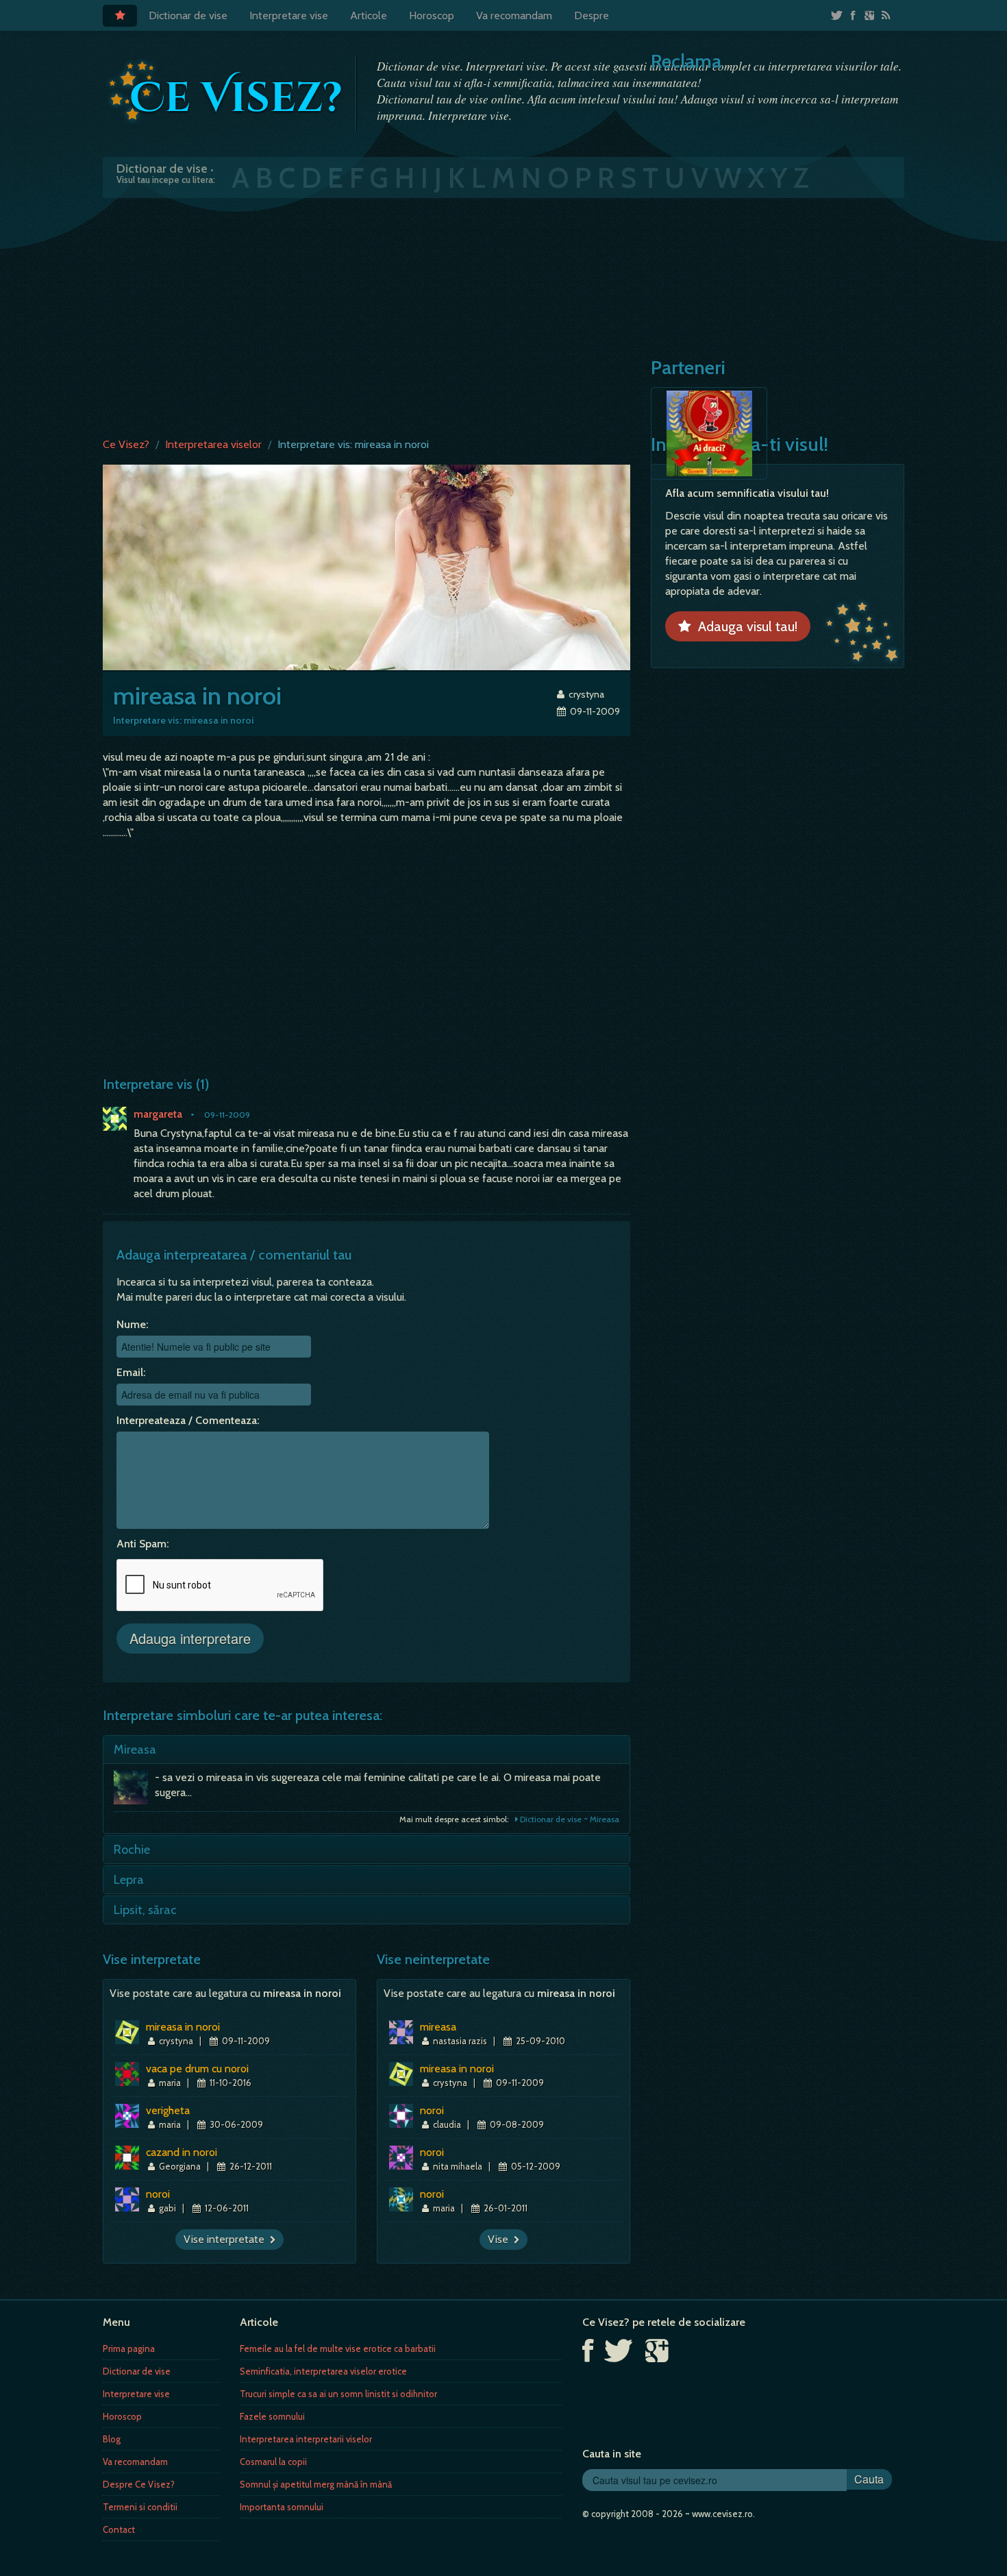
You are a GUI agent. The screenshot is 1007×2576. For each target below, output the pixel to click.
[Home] (120, 16)
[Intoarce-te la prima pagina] (226, 91)
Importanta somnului (282, 2507)
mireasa (438, 2027)
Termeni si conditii (140, 2507)
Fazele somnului (272, 2416)
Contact (119, 2529)
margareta (158, 1114)
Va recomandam (514, 15)
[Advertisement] (503, 315)
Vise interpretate (227, 2239)
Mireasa (135, 1750)
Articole (369, 15)
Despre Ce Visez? (139, 2484)
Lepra (129, 1880)
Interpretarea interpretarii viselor (306, 2439)
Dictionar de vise (188, 15)
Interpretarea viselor (213, 444)
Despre (592, 15)
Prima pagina (129, 2348)
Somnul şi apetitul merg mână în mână (316, 2484)
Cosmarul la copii (273, 2462)
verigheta (168, 2110)
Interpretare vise (289, 15)
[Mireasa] (134, 1791)
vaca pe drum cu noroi (197, 2069)
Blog (112, 2439)
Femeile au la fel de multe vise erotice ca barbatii (338, 2348)
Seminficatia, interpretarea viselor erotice (323, 2371)
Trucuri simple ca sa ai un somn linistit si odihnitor (338, 2394)
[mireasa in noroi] (366, 566)
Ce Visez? (126, 444)
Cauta (869, 2479)
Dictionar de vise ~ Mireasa (569, 1819)
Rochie (132, 1850)
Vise (501, 2239)
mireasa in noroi (183, 2027)
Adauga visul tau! (744, 626)
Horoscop (432, 15)
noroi (158, 2194)
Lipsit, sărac (145, 1910)
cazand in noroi (182, 2152)
